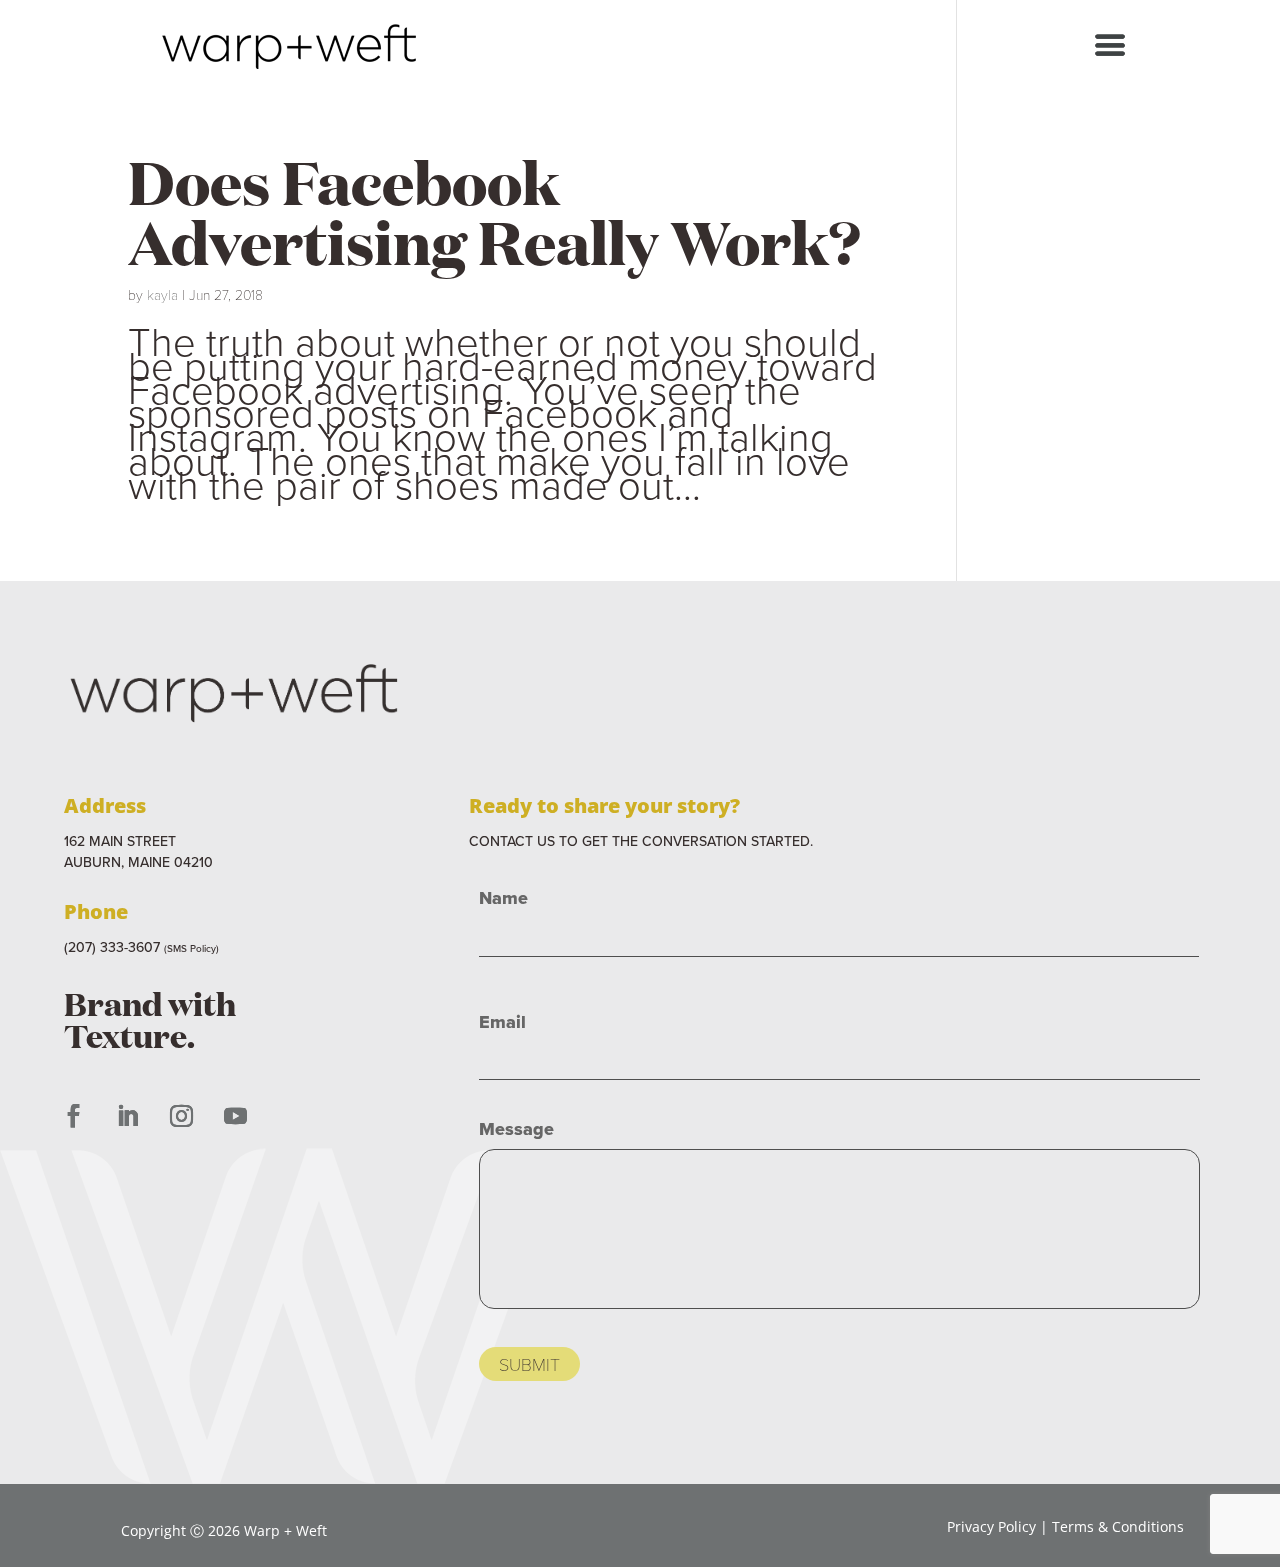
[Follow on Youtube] (235, 1116)
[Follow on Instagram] (181, 1116)
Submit (529, 1364)
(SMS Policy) (191, 948)
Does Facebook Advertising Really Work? (494, 209)
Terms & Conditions (1118, 1526)
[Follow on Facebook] (73, 1116)
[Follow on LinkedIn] (127, 1116)
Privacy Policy (991, 1526)
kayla (162, 294)
